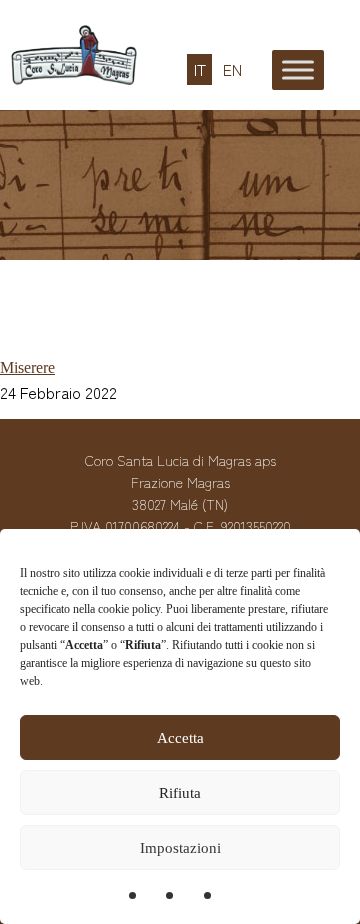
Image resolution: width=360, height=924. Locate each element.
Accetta (180, 738)
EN (232, 70)
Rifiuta (180, 793)
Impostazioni (180, 848)
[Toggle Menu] (298, 69)
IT (200, 70)
